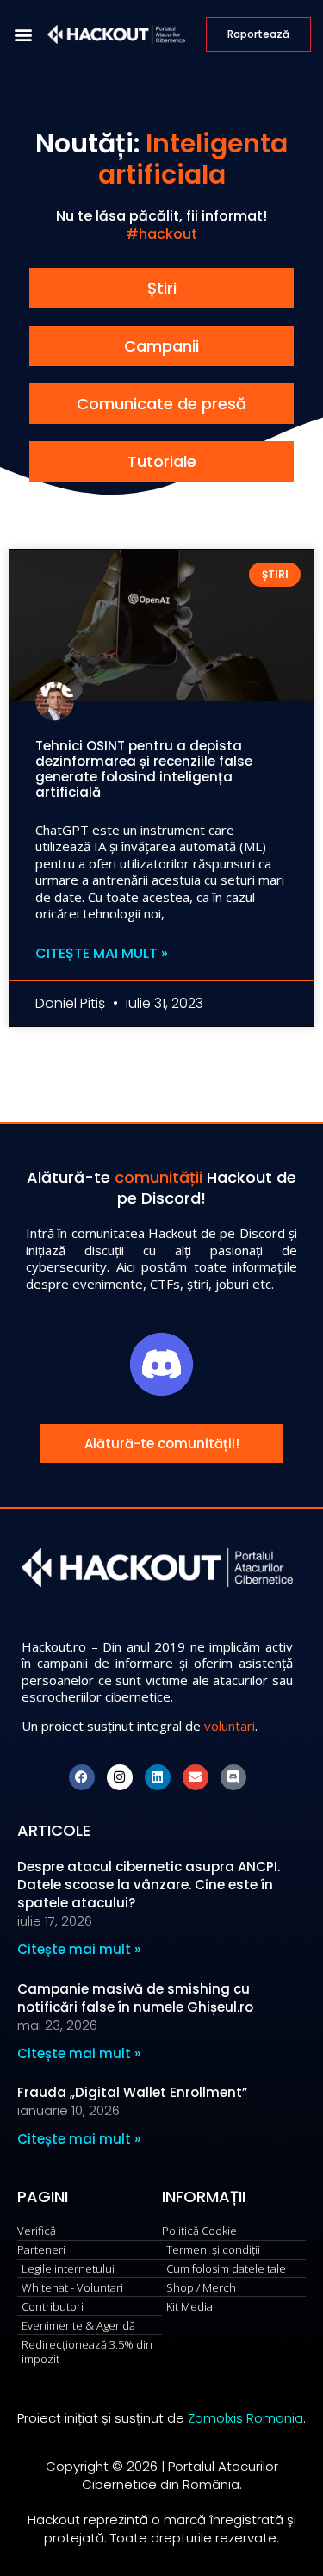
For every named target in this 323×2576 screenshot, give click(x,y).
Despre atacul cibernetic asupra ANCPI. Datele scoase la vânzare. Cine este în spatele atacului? (149, 1885)
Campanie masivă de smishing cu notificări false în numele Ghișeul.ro (135, 1998)
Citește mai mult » (102, 954)
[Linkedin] (158, 1777)
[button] (23, 35)
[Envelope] (196, 1777)
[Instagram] (120, 1777)
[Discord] (233, 1777)
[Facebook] (82, 1777)
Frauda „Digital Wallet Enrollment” (132, 2092)
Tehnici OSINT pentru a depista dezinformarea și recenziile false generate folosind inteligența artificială (144, 769)
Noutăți (84, 143)
